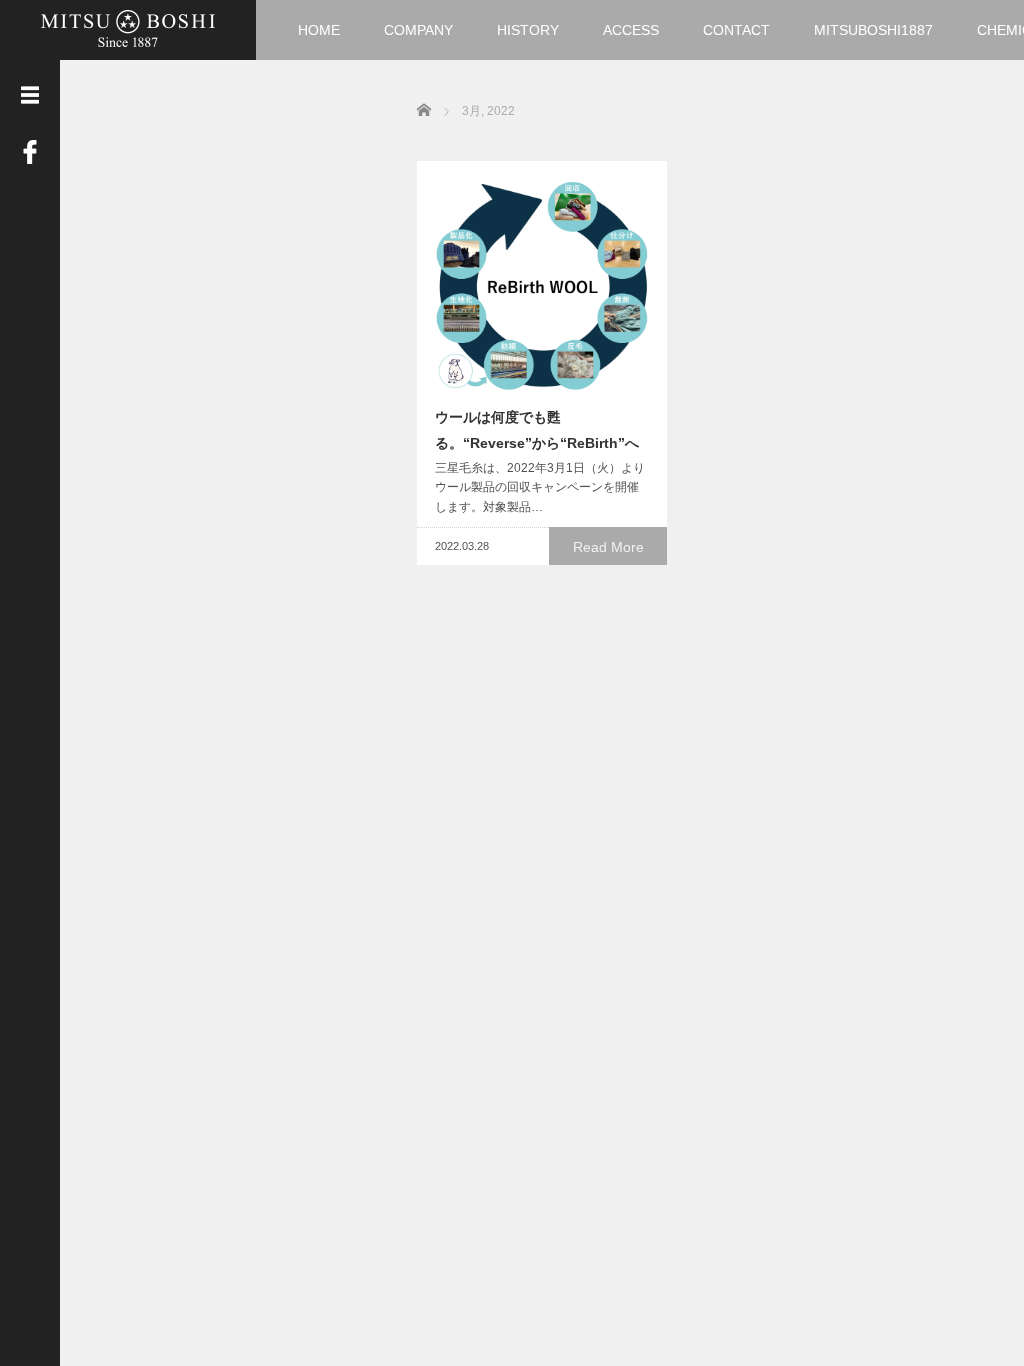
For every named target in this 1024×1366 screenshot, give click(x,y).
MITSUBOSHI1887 (873, 30)
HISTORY (528, 30)
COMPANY (418, 30)
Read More (608, 547)
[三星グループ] (128, 27)
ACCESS (631, 30)
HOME (319, 30)
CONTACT (736, 30)
